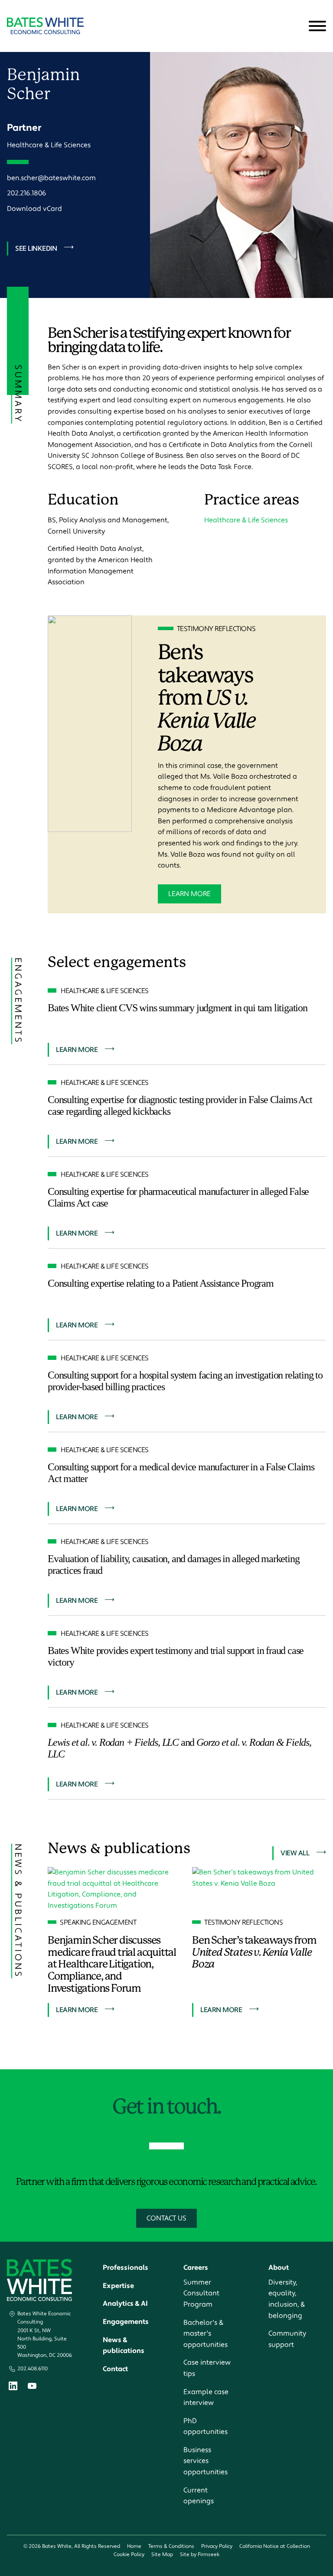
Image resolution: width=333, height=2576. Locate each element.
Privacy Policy (217, 2546)
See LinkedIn (36, 249)
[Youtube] (32, 2387)
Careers (196, 2268)
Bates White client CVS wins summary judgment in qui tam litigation (178, 1008)
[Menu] (317, 26)
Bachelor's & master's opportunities (206, 2334)
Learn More (189, 894)
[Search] (296, 26)
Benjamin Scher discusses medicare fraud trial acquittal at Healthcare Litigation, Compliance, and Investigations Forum (112, 1964)
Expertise (118, 2286)
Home (134, 2546)
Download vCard (34, 209)
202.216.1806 (27, 193)
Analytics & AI (125, 2304)
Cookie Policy (129, 2555)
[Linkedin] (13, 2388)
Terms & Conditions (171, 2546)
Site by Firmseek (200, 2555)
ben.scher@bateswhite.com (51, 178)
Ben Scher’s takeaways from (254, 1952)
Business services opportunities (206, 2461)
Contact (115, 2369)
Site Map (162, 2555)
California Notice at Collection (275, 2546)
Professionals (126, 2268)
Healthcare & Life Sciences (49, 145)
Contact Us (166, 2218)
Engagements (126, 2322)
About (279, 2268)
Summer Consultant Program (201, 2293)
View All (295, 1853)
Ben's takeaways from (207, 698)
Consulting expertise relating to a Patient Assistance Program (161, 1283)
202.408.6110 (33, 2369)
